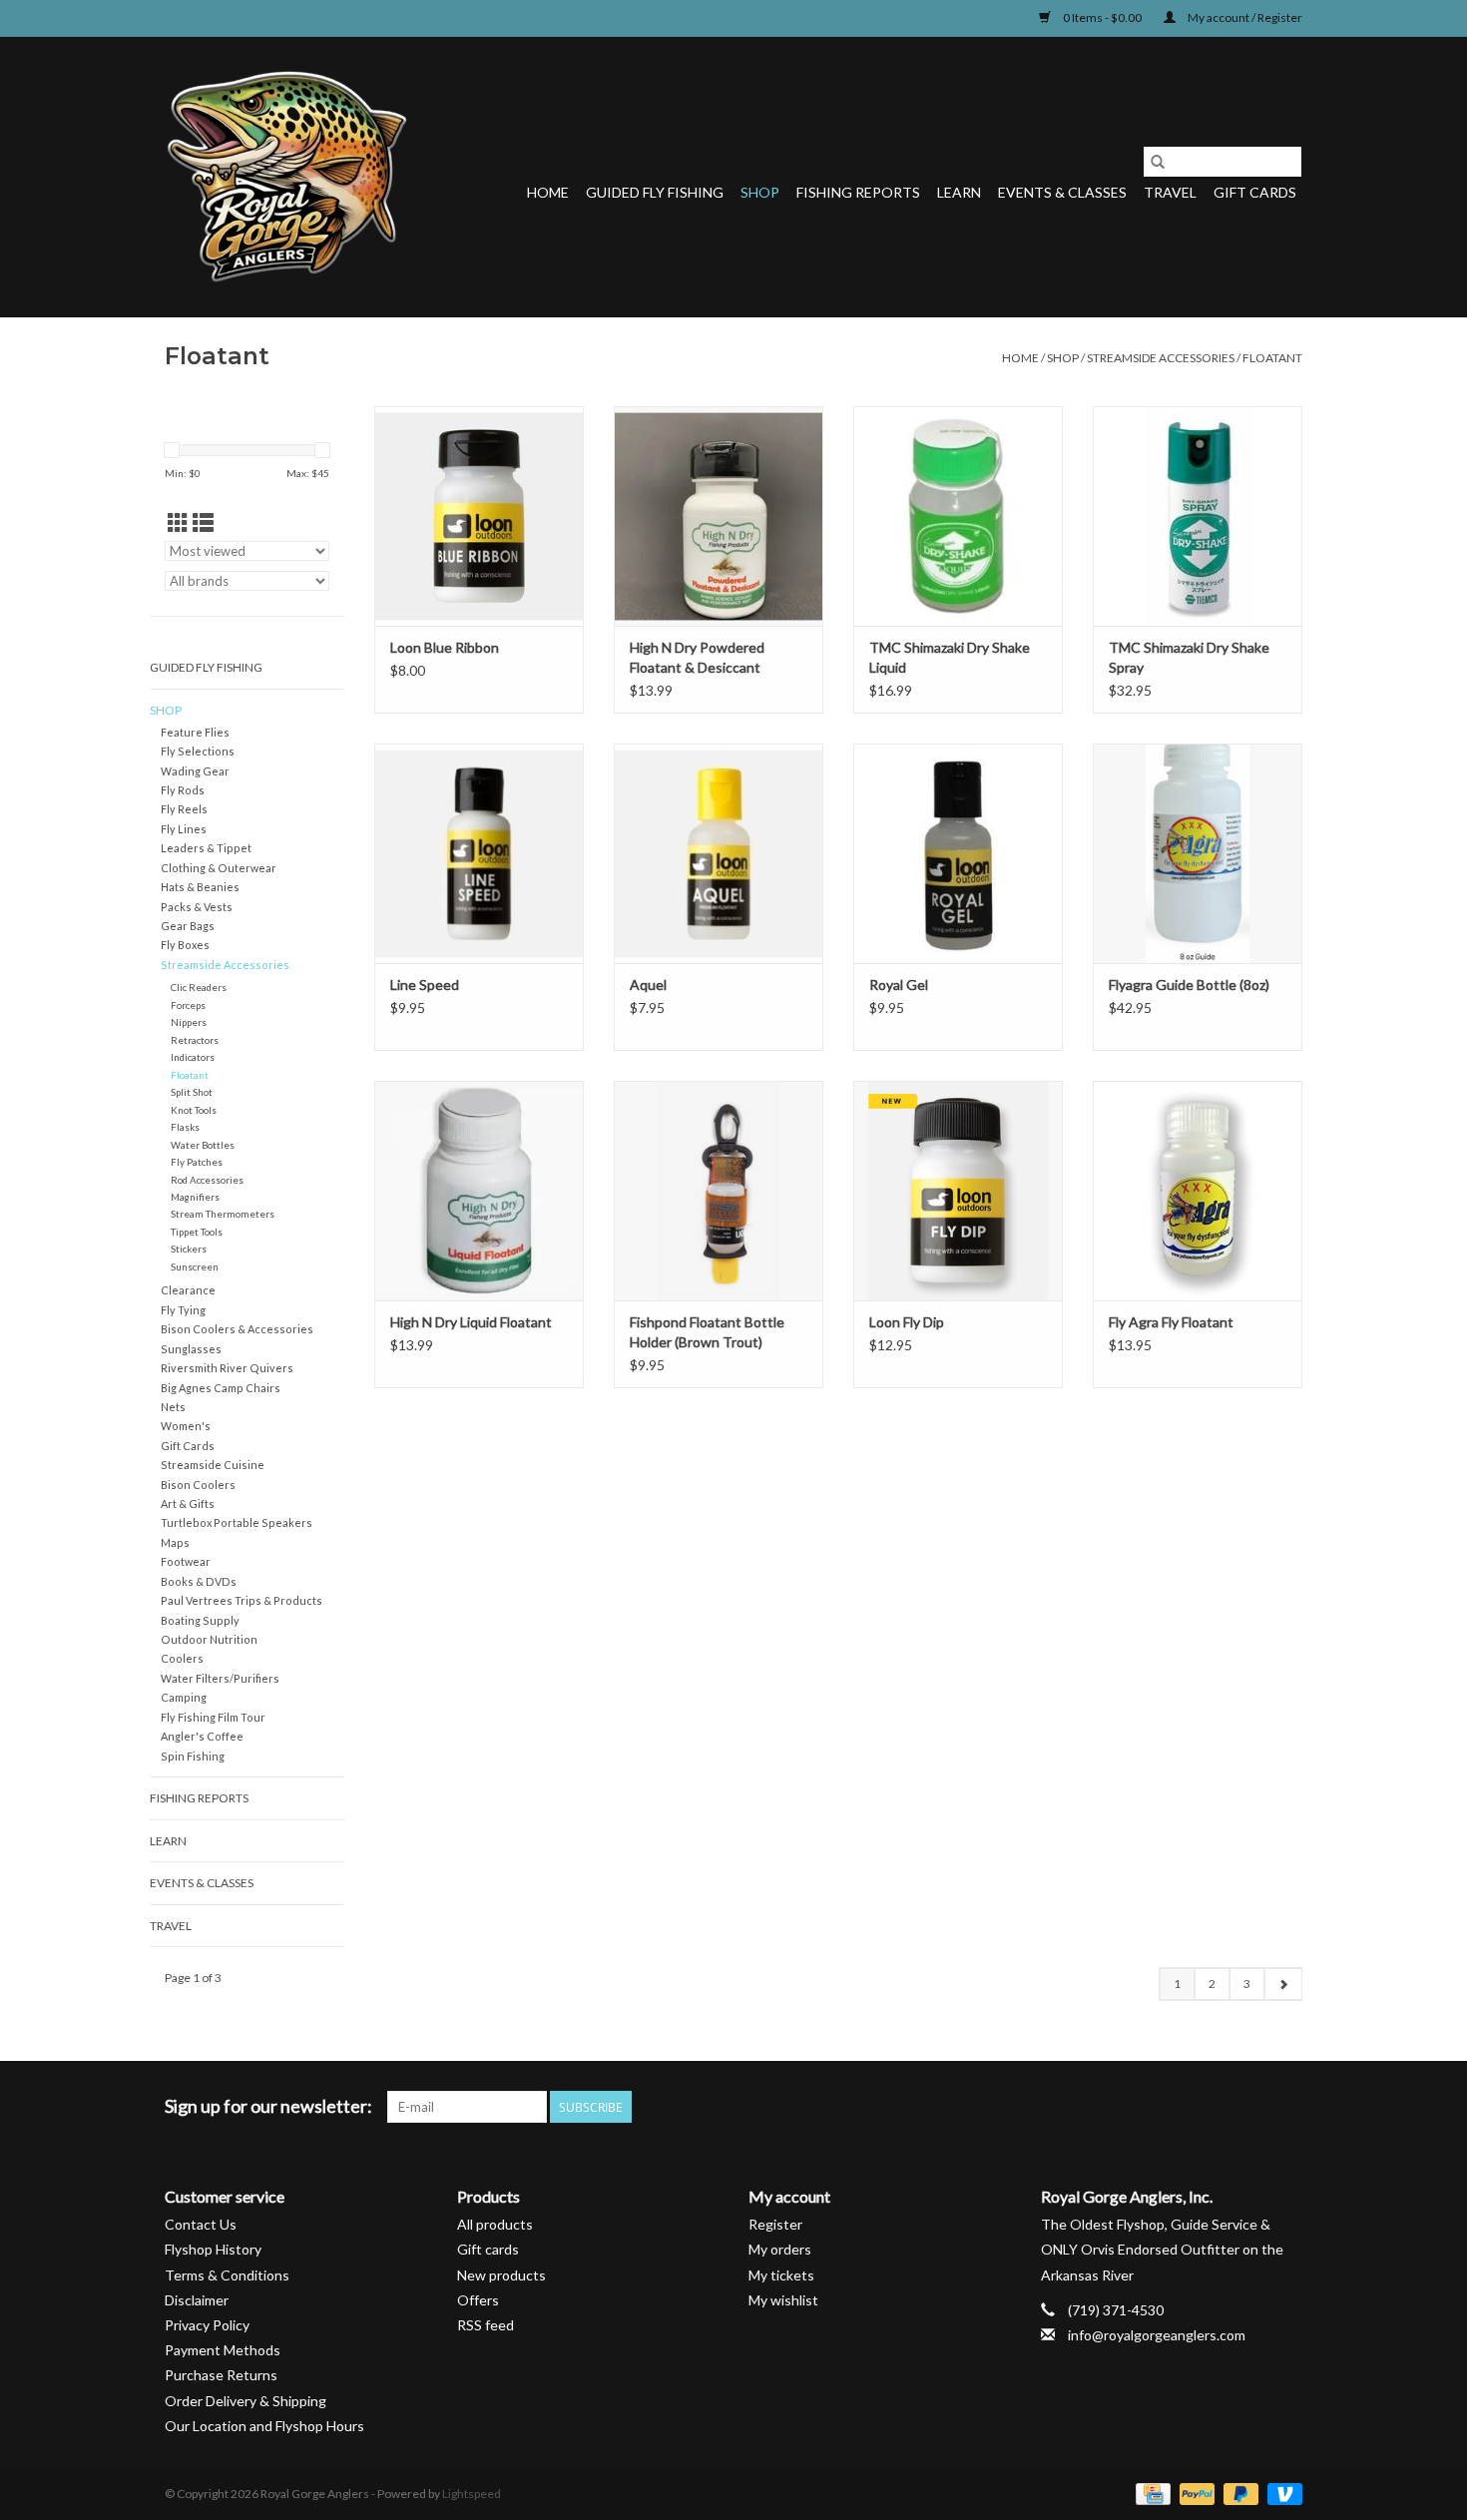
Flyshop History (213, 2249)
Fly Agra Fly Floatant (1171, 1322)
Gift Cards (188, 1446)
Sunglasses (191, 1349)
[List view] (203, 522)
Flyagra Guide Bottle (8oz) (1189, 985)
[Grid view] (178, 522)
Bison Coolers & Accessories (237, 1329)
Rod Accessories (207, 1180)
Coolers (182, 1658)
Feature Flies (195, 732)
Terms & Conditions (227, 2275)
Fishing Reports (858, 192)
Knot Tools (194, 1110)
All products (495, 2224)
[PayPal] (1195, 2493)
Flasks (185, 1127)
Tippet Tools (197, 1232)
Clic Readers (199, 987)
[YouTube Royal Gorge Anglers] (1251, 2107)
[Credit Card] (1150, 2493)
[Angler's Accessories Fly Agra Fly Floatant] (1198, 1191)
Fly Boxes (185, 945)
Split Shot (192, 1092)
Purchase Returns (221, 2375)
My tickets (781, 2275)
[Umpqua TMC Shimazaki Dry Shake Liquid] (958, 516)
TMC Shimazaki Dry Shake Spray (1189, 657)
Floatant (1272, 358)
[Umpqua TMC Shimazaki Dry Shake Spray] (1198, 516)
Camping (184, 1697)
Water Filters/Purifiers (220, 1678)
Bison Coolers (198, 1485)
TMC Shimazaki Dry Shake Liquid (950, 657)
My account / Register (1244, 17)
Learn (959, 192)
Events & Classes (1062, 192)
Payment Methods (223, 2350)
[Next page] (1283, 1984)
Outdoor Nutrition (209, 1639)
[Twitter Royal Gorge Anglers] (1182, 2107)
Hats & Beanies (200, 887)
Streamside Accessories (1161, 358)
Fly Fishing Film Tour (213, 1717)
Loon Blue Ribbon (445, 647)
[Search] (1158, 162)
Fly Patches (197, 1162)
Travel (1170, 192)
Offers (478, 2300)
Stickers (189, 1249)
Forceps (188, 1005)
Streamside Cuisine (213, 1465)
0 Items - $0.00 (1102, 17)
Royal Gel (899, 985)
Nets (173, 1407)
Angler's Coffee (202, 1736)
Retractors (195, 1040)
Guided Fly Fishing (655, 192)
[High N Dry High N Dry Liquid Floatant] (479, 1191)
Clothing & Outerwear (219, 868)
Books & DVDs (199, 1581)
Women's (186, 1426)
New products (501, 2275)
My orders (780, 2249)
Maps (175, 1542)
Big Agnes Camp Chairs (221, 1388)
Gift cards (1255, 192)
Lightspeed (472, 2494)
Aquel (648, 985)
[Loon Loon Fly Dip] (958, 1191)
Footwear (186, 1561)
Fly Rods (183, 790)
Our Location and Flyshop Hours (264, 2426)
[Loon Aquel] (719, 853)
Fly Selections (198, 751)
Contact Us (201, 2224)
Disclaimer (197, 2300)
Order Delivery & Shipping (245, 2401)
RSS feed (486, 2325)
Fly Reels (184, 809)
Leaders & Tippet (206, 848)
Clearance (188, 1290)
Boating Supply (200, 1620)
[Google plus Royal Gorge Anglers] (1217, 2107)
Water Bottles (203, 1145)
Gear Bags (188, 926)
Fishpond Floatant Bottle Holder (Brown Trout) (707, 1332)
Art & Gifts (188, 1504)
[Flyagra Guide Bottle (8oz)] (1198, 853)
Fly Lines (184, 829)
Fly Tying (183, 1310)
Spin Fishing (193, 1756)
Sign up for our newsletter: (268, 2106)
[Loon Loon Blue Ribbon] (479, 516)
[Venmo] (1281, 2493)
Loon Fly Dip (907, 1322)
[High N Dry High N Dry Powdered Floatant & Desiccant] (719, 516)
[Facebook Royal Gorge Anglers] (1147, 2107)
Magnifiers (195, 1197)
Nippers (189, 1022)
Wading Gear (195, 771)
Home (548, 192)
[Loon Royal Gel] (958, 853)
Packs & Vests (197, 907)
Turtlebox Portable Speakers (237, 1522)
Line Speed (425, 985)
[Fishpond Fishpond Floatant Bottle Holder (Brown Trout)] (719, 1191)
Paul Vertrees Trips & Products (242, 1600)
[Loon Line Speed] (479, 853)
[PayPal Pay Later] (1238, 2493)
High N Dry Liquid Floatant (471, 1322)
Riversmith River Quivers (227, 1368)
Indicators (193, 1057)
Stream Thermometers (223, 1214)
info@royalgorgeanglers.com (1157, 2335)
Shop (760, 192)
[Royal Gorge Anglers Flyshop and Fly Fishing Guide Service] (287, 177)
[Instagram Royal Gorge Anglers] (1286, 2107)
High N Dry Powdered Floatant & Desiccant (697, 657)
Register (775, 2224)
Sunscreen (195, 1266)
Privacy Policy (207, 2325)
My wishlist (783, 2300)
